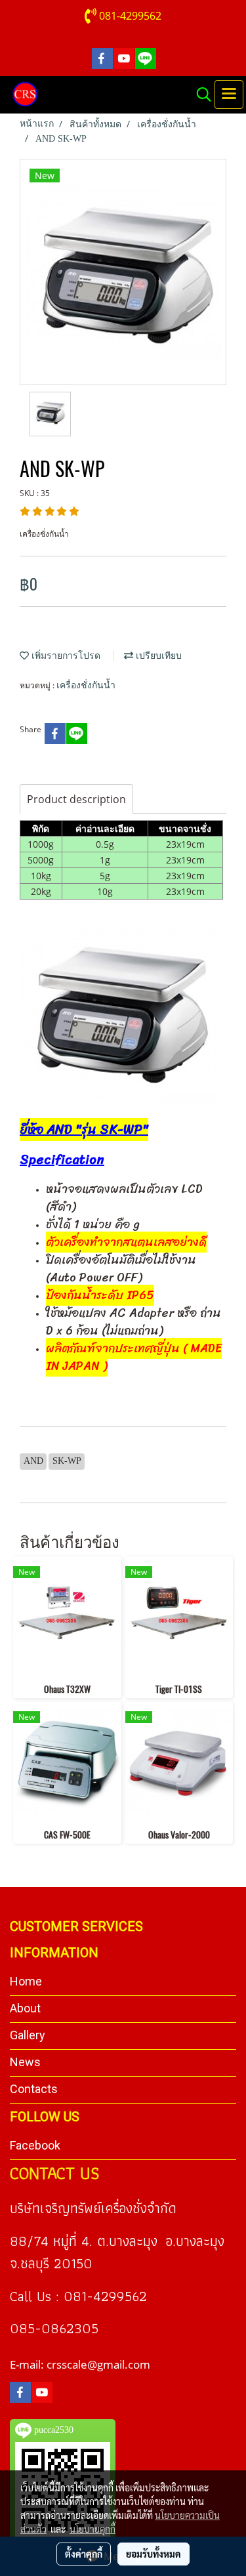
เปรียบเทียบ (157, 656)
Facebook (35, 2145)
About (25, 2008)
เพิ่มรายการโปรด (65, 656)
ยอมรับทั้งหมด (154, 2554)
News (25, 2062)
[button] (199, 94)
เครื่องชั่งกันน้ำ (86, 685)
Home (26, 1981)
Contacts (34, 2089)
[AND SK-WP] (118, 1010)
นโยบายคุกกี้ (92, 2529)
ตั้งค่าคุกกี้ (84, 2554)
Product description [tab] (76, 799)
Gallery (28, 2035)
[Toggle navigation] (229, 94)
